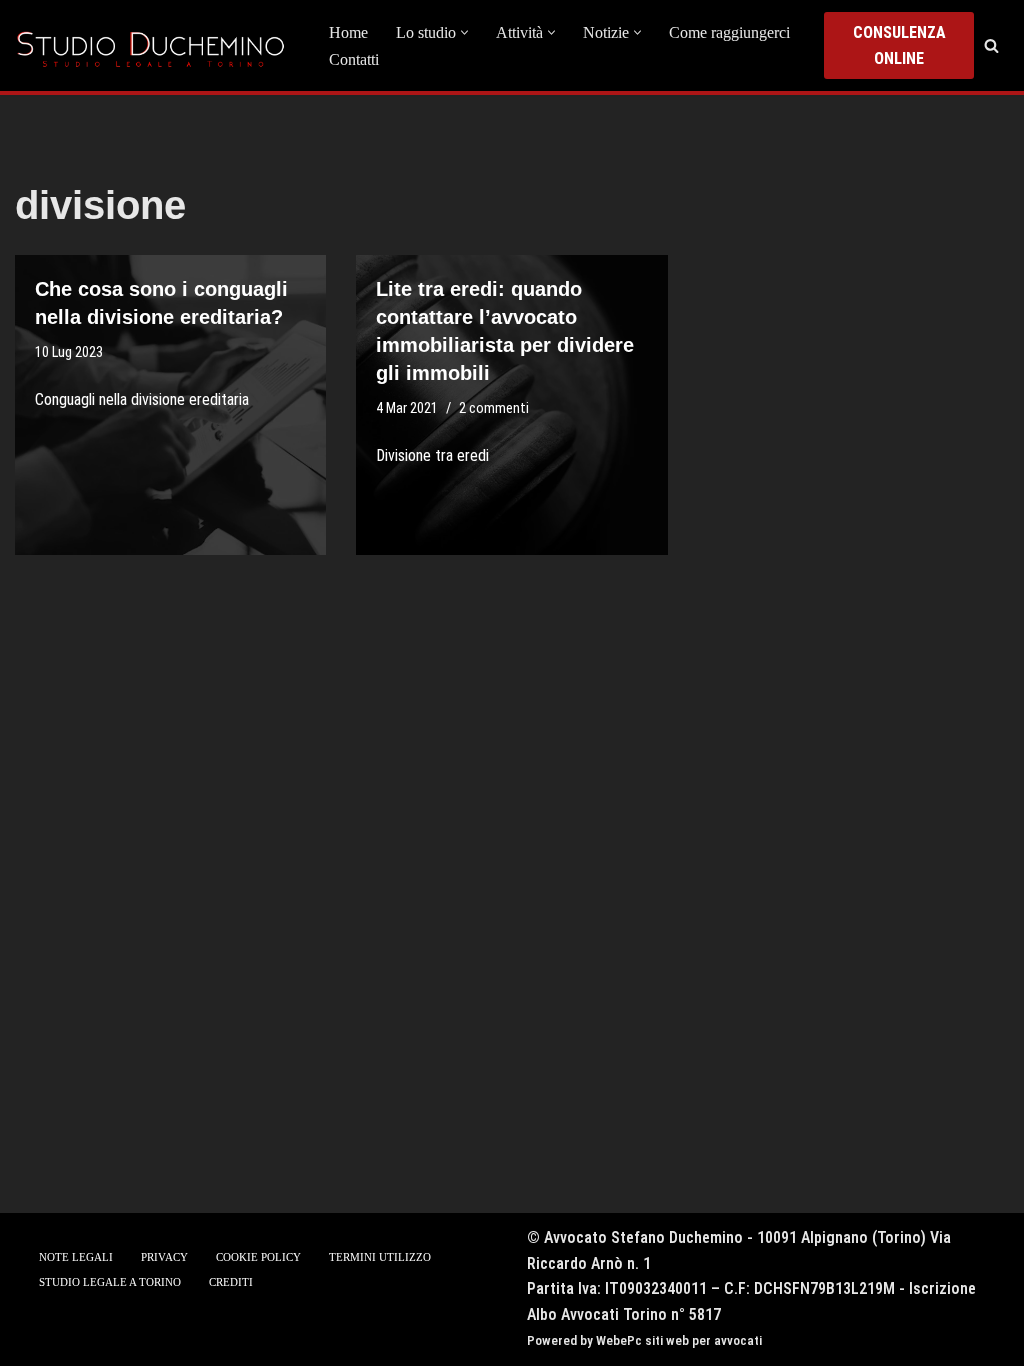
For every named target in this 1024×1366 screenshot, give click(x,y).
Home (348, 32)
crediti (231, 1282)
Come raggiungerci (729, 32)
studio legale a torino (110, 1282)
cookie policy (258, 1257)
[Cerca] (991, 45)
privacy (164, 1257)
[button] (464, 32)
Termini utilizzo (380, 1257)
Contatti (354, 59)
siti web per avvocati (703, 1340)
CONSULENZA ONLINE (899, 45)
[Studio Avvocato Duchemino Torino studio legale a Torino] (155, 45)
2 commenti (494, 408)
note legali (76, 1257)
